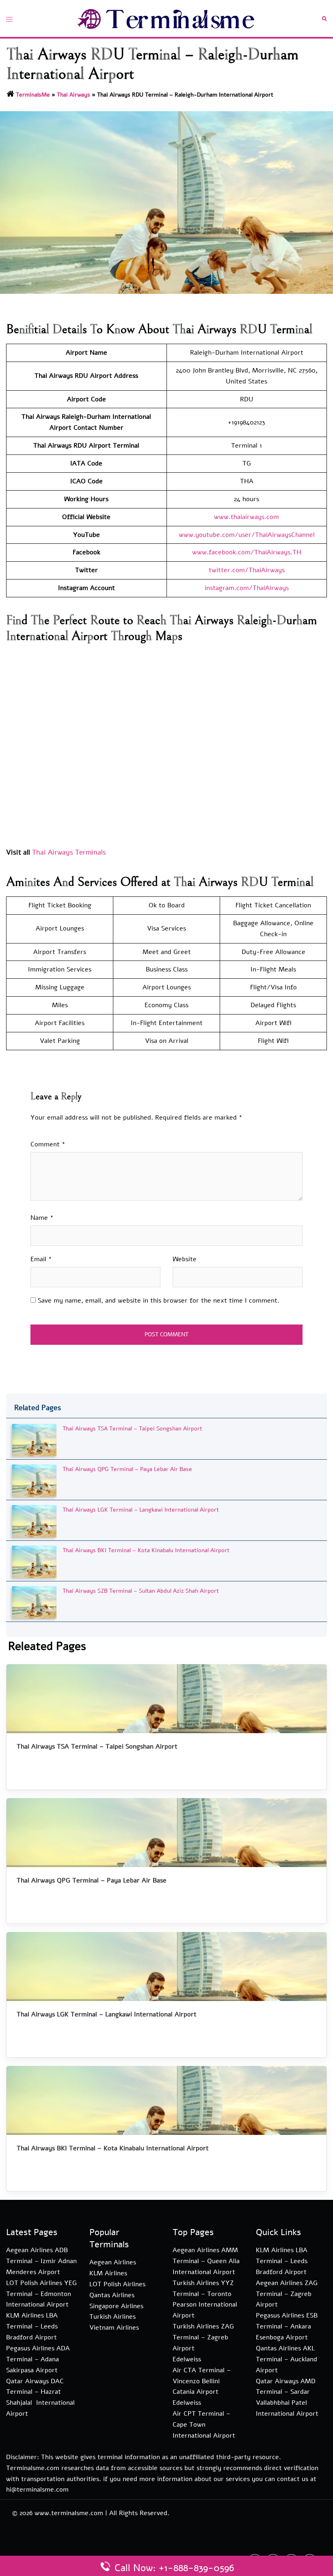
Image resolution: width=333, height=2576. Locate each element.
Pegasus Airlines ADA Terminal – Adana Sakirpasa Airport (38, 2359)
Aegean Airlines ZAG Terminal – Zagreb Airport (287, 2294)
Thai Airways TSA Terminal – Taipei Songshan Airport (132, 1429)
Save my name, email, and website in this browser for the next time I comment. (159, 1301)
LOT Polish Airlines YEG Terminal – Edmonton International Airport (41, 2294)
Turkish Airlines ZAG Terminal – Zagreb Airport (203, 2337)
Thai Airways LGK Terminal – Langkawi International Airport (141, 1510)
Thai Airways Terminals (70, 852)
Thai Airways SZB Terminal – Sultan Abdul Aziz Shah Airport (141, 1591)
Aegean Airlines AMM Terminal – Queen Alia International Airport (206, 2261)
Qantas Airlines (112, 2295)
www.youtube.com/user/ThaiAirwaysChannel (247, 535)
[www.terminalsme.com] (166, 18)
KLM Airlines (108, 2273)
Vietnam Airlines (114, 2328)
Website (185, 1259)
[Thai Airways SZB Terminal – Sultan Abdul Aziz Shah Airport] (34, 1602)
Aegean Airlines (113, 2262)
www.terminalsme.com (69, 2513)
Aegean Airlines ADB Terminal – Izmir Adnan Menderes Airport (41, 2261)
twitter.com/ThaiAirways (247, 570)
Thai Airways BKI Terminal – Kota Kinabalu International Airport (146, 1550)
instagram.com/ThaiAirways (247, 588)
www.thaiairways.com (247, 517)
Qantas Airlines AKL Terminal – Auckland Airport (287, 2359)
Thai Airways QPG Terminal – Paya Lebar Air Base (127, 1469)
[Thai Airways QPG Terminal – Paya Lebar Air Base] (34, 1481)
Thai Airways (74, 95)
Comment (48, 1144)
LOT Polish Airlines (117, 2284)
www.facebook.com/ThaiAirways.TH (247, 552)
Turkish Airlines (112, 2317)
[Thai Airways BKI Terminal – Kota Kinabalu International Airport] (34, 1562)
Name (42, 1218)
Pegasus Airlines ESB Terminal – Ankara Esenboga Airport (287, 2326)
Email (41, 1259)
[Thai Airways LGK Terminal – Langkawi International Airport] (34, 1521)
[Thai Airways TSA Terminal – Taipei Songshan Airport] (34, 1440)
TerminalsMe (33, 95)
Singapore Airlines (116, 2306)
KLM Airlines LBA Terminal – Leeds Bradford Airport (32, 2326)
